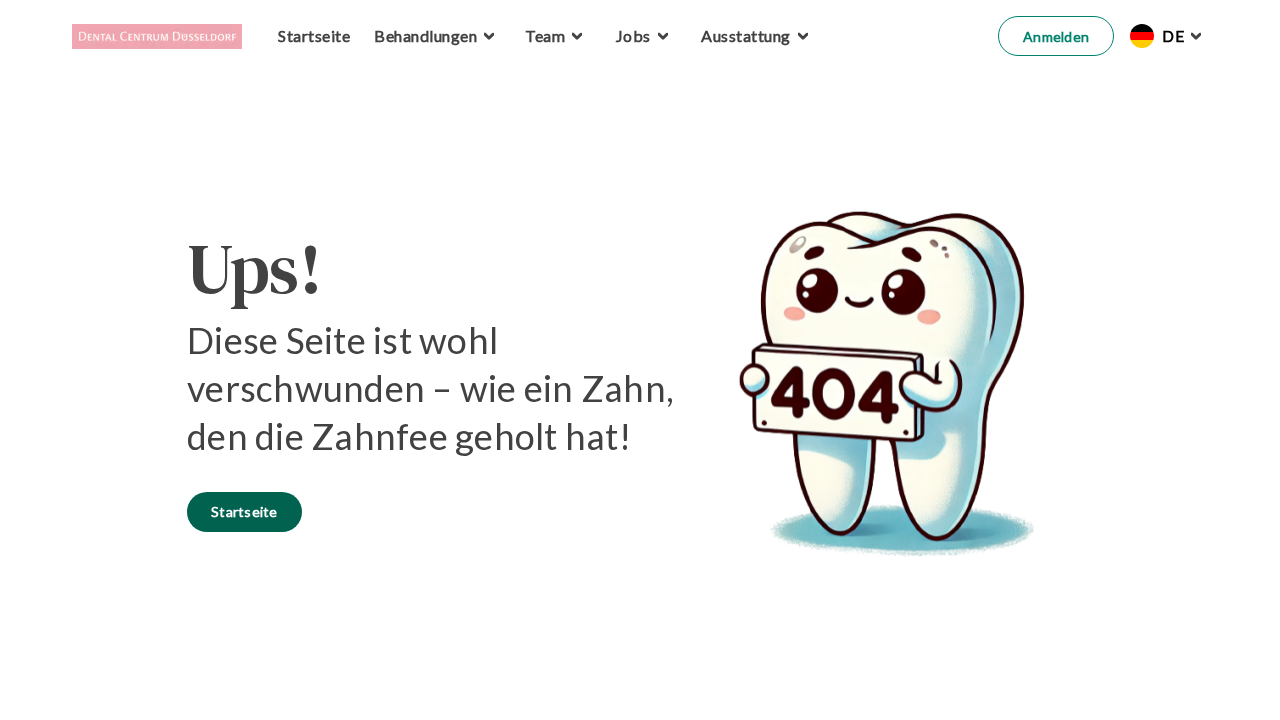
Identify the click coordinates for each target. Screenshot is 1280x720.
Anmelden (1056, 36)
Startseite (244, 511)
